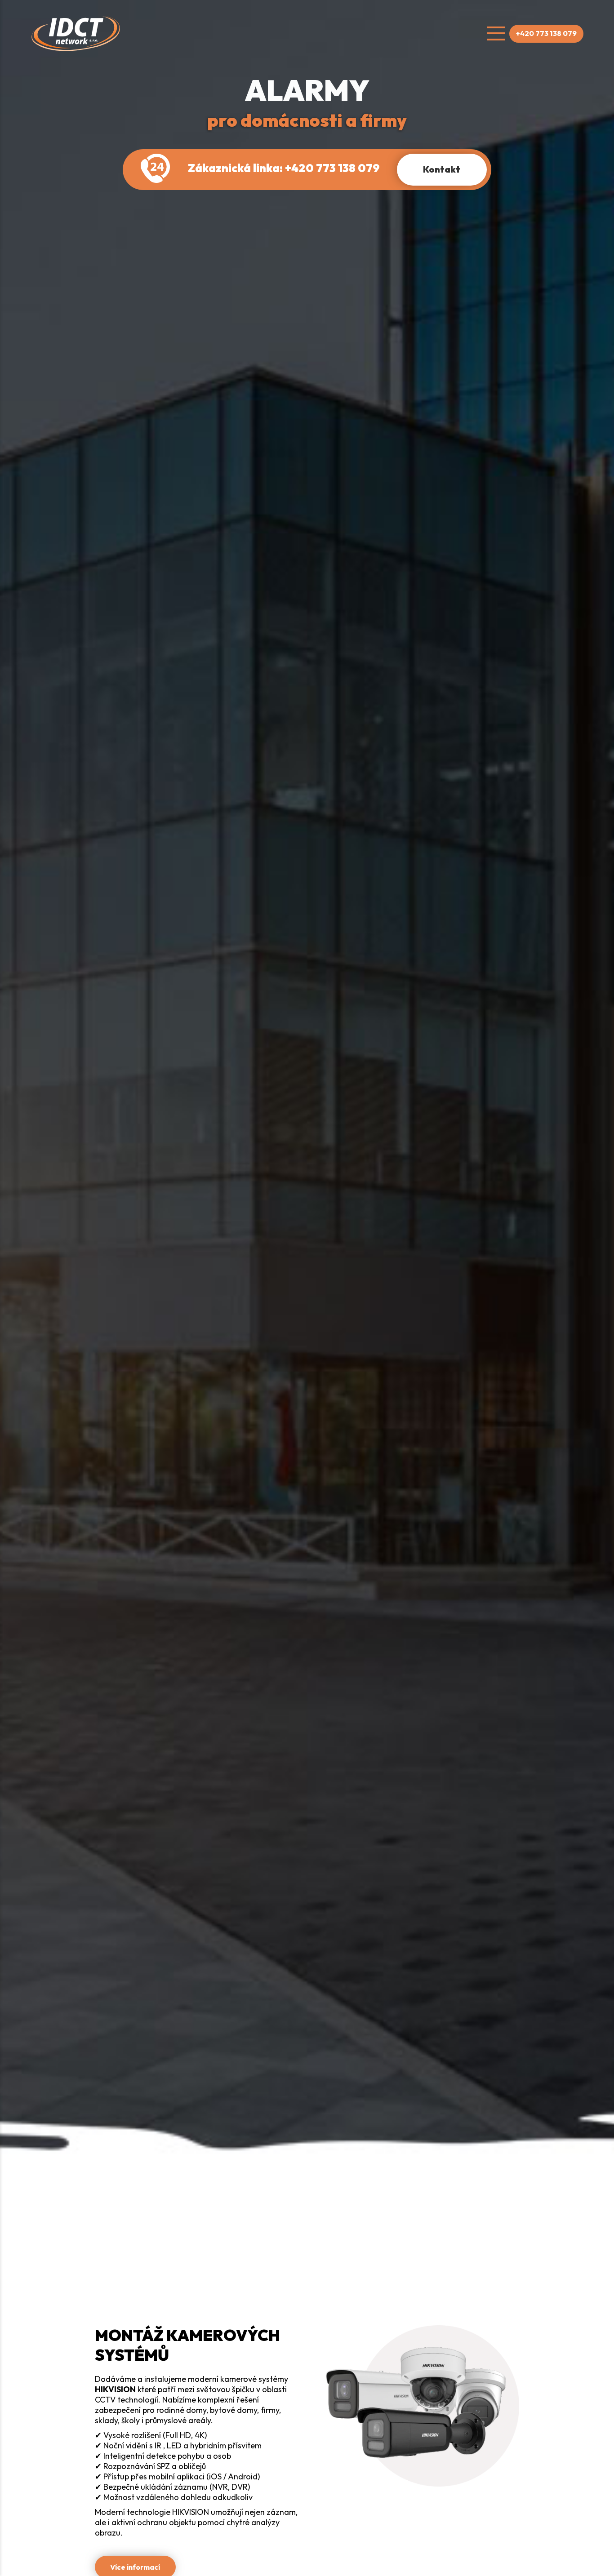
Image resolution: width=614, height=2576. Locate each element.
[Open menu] (496, 34)
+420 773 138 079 (546, 33)
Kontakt (442, 169)
